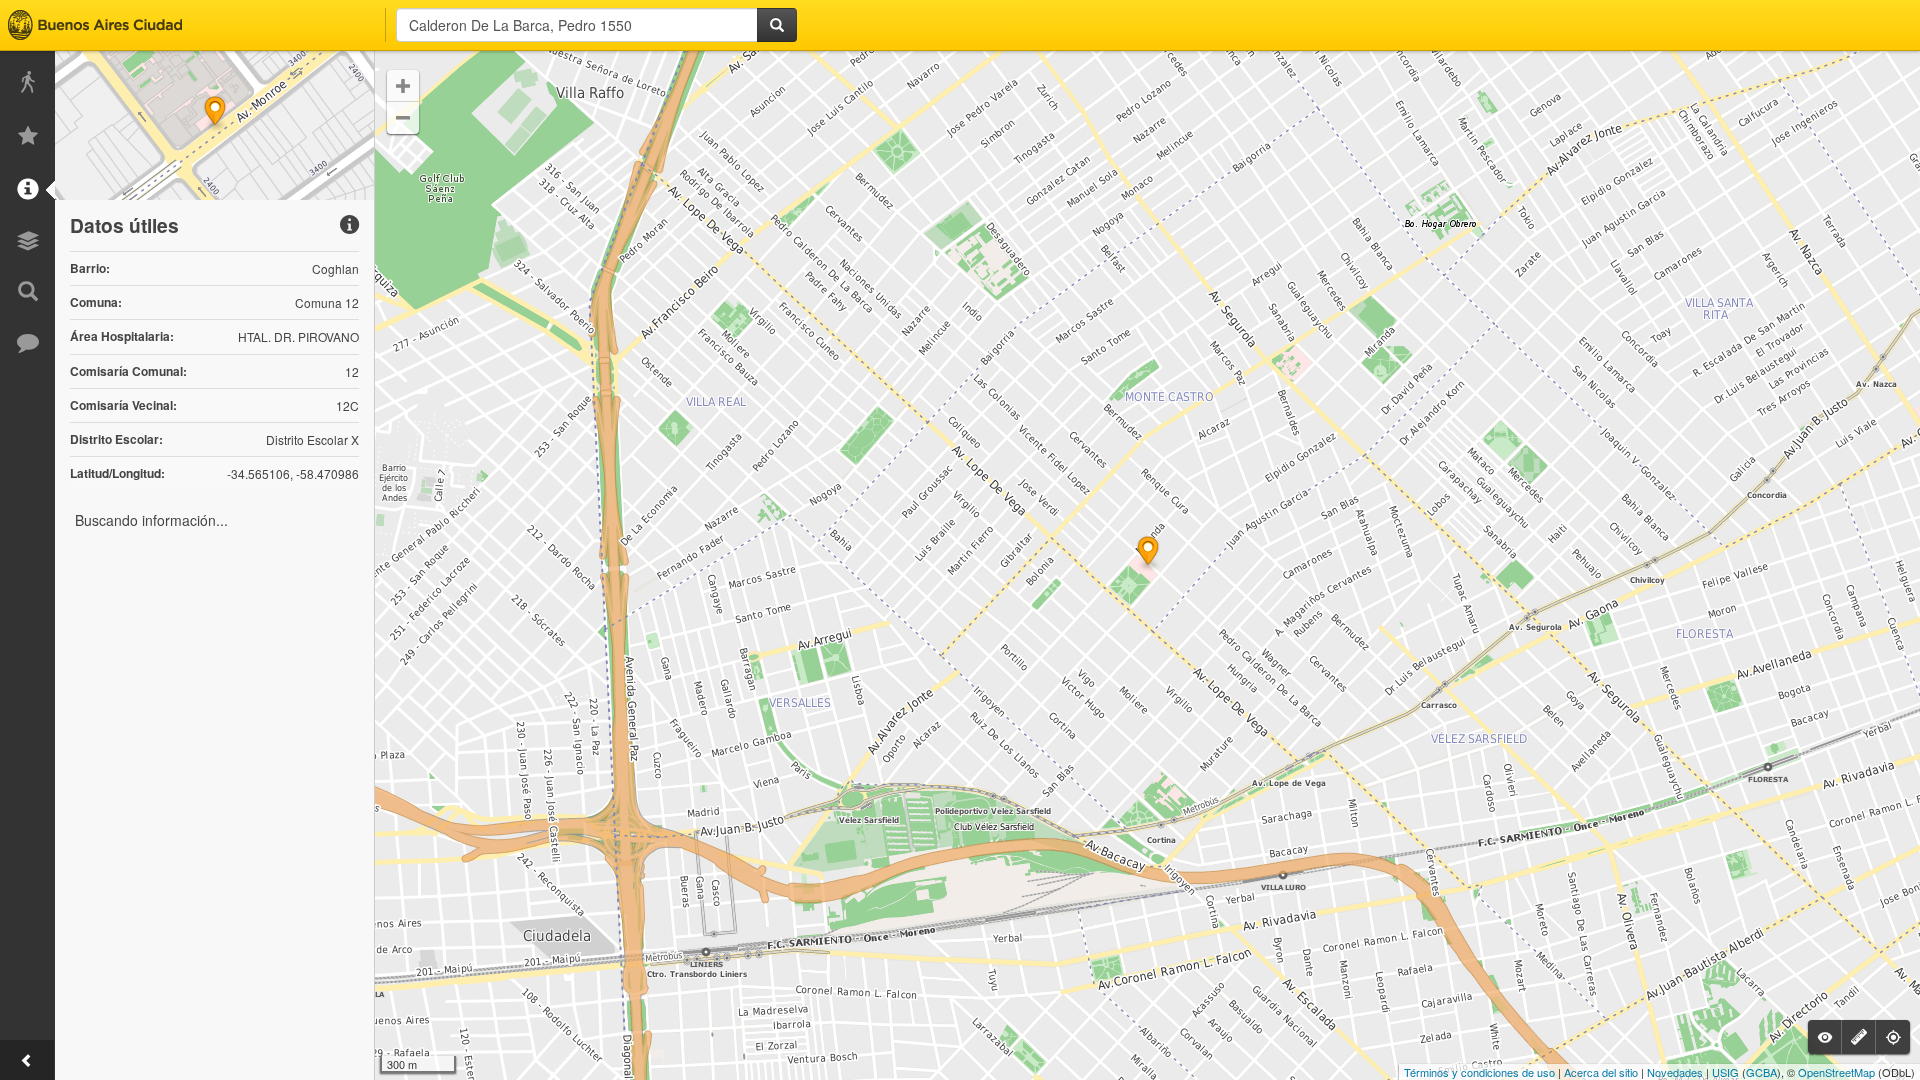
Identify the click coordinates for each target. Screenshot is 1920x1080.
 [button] (403, 118)
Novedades (1675, 1072)
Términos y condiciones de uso (1479, 1072)
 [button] (403, 86)
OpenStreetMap (1836, 1072)
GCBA (1761, 1072)
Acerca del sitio (1601, 1072)
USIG (1725, 1072)
